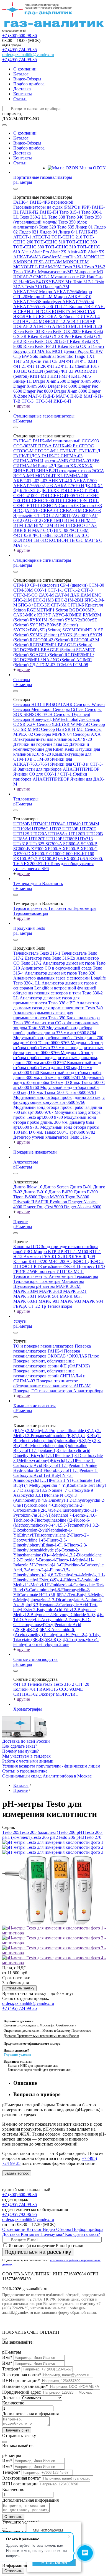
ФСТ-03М (79, 530)
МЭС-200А (60, 1261)
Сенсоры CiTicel (69, 709)
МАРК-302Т (75, 1291)
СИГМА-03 (72, 456)
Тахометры (51, 1281)
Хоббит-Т (68, 317)
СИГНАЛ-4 (89, 317)
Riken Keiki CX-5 (74, 346)
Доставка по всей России (26, 1741)
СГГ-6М (59, 605)
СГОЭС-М (24, 451)
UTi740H (40, 824)
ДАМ (86, 595)
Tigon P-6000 (26, 1197)
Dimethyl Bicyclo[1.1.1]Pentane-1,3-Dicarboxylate (58, 1455)
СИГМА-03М (27, 461)
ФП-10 (20, 1684)
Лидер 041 (69, 232)
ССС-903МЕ (71, 1689)
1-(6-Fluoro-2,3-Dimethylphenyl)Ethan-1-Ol (40, 1542)
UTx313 (85, 839)
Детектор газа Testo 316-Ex (51, 958)
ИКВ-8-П (62, 401)
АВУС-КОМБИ (67, 615)
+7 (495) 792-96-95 (20, 2214)
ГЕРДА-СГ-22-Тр (30, 1306)
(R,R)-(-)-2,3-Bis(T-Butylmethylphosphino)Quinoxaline (57, 1438)
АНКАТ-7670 (67, 486)
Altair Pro (41, 252)
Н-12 (18, 1257)
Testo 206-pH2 (45, 1837)
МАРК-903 (71, 1301)
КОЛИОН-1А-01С (72, 535)
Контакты (23, 94)
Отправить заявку (19, 1988)
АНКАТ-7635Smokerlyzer (38, 302)
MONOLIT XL (50, 476)
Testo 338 (57, 217)
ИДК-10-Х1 (92, 486)
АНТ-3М (54, 262)
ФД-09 (89, 1257)
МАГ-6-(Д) (43, 530)
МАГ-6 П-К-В (70, 396)
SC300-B (89, 844)
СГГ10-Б (76, 605)
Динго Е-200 (86, 1192)
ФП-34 (73, 361)
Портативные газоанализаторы (43, 177)
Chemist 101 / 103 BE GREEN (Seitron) (56, 369)
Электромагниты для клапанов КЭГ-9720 (53, 739)
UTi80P (70, 839)
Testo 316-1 (74, 267)
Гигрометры (61, 908)
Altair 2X (59, 252)
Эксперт (47, 1694)
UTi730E (71, 829)
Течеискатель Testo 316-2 (51, 1684)
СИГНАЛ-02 (26, 1694)
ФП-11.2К (37, 366)
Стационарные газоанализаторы (44, 416)
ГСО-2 (48, 515)
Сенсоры (22, 680)
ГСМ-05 (65, 665)
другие (23, 406)
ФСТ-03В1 (43, 535)
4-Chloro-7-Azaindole (79, 1580)
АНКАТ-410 (61, 481)
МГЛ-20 (94, 326)
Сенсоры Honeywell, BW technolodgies (50, 719)
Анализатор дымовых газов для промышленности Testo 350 (43, 1015)
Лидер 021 (29, 232)
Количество (13, 2403)
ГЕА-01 (50, 1257)
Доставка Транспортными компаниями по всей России (41, 2036)
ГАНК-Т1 (70, 451)
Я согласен (54, 2562)
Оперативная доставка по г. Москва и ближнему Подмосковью (47, 2031)
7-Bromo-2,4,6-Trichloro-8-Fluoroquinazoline (55, 1518)
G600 (68, 854)
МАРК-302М (68, 1286)
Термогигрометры (31, 908)
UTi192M (23, 829)
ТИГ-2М (22, 361)
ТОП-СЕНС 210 (67, 237)
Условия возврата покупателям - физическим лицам (51, 1766)
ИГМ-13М (44, 525)
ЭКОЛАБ (86, 312)
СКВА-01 (50, 510)
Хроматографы (28, 1709)
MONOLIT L (26, 267)
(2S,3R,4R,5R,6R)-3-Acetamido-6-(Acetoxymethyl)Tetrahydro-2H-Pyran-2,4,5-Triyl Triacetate (57, 1634)
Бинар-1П (23, 381)
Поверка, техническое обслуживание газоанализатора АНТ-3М (52, 1383)
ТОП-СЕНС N (44, 506)
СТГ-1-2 (73, 590)
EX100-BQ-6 (51, 859)
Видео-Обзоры (27, 79)
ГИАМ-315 (48, 1689)
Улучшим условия (17, 2055)
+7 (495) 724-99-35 (20, 50)
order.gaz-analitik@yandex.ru (28, 55)
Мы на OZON (92, 168)
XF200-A (54, 849)
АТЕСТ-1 (23, 237)
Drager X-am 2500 (50, 381)
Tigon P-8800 (77, 1197)
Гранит (98, 346)
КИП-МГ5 (81, 376)
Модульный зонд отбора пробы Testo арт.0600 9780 (57, 1115)
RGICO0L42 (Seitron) (50, 640)
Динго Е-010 (36, 1192)
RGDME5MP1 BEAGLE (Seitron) (61, 645)
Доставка (22, 89)
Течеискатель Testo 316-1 (37, 953)
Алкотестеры (26, 1162)
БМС (97, 595)
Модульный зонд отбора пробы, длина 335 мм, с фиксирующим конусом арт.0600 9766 (59, 1100)
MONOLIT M (76, 262)
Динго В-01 (81, 1187)
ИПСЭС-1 (24, 1266)
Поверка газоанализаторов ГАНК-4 (52, 1349)
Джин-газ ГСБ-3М (48, 361)
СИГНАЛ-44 (26, 321)
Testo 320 (48, 227)
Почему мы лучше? (20, 1751)
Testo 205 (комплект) (39, 1832)
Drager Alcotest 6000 (83, 1207)
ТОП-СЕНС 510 (50, 242)
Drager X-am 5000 (84, 381)
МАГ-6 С (93, 540)
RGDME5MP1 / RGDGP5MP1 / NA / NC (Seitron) (54, 657)
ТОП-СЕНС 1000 (38, 501)
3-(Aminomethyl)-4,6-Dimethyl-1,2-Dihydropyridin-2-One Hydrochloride (59, 1500)
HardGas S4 (30, 282)
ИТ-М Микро (55, 297)
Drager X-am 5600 (30, 386)
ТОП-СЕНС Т (74, 491)
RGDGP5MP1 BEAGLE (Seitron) (45, 650)
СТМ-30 (96, 585)
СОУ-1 (41, 590)
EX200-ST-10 (37, 864)
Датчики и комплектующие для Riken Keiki (51, 747)
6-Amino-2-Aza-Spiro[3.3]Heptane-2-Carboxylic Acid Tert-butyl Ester (58, 1605)
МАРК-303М (26, 1291)
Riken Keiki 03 (27, 331)
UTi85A (21, 839)
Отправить (13, 2517)
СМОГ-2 (42, 277)
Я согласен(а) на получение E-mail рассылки (46, 2246)
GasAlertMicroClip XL (63, 257)
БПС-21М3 (44, 600)
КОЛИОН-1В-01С (31, 540)
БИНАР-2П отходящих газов (64, 471)
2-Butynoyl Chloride (68, 1615)
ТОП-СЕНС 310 (61, 247)
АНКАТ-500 (85, 481)
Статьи (20, 99)
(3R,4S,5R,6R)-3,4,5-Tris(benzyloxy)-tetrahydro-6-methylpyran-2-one (56, 1642)
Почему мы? (53, 2234)
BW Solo (31, 356)
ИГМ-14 (63, 525)
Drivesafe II (24, 1202)
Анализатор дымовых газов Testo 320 (60, 973)
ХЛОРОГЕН (70, 1257)
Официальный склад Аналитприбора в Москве (47, 1776)
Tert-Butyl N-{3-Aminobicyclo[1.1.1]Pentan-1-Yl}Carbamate (53, 1478)
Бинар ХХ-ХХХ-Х (75, 466)
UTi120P (55, 839)
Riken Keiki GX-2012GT (47, 341)
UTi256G (41, 829)
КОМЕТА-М (64, 312)
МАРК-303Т (26, 1296)
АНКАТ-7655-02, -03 (34, 486)
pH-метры (23, 182)
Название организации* (25, 2386)
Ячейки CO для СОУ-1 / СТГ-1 (43, 774)
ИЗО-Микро (36, 1252)
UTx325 (37, 844)
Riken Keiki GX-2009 (61, 331)
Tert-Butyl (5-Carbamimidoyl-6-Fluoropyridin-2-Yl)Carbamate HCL (59, 1590)
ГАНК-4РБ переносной (52, 202)
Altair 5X (96, 252)
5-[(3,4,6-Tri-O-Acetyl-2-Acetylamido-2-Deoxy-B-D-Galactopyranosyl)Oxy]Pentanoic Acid (58, 1620)
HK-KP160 (84, 854)
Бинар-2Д (48, 466)
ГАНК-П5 (88, 232)
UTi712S (22, 834)
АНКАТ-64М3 (28, 257)
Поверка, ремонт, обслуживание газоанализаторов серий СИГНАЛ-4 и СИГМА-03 (49, 1376)
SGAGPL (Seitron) (47, 655)
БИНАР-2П (25, 471)
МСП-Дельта (65, 351)
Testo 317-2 (84, 282)
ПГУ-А (46, 446)
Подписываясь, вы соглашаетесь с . (51, 2262)
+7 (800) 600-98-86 (20, 36)
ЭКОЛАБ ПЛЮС (30, 317)
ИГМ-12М (24, 525)
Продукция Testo (29, 928)
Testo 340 (75, 217)
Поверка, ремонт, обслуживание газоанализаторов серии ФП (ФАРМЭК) (52, 1363)
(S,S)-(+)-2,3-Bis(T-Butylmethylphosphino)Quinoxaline (57, 1443)
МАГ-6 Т (22, 545)
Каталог (21, 74)
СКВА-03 (92, 510)
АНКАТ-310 (80, 297)
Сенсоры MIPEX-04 (53, 734)
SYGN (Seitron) (75, 635)
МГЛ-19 (79, 326)
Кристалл (94, 605)
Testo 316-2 (95, 267)
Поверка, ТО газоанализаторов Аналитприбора (58, 1391)
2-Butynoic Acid (48, 1610)
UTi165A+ (58, 834)
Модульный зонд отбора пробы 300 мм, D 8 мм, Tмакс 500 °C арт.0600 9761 (56, 1090)
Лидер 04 (49, 232)
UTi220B (95, 834)
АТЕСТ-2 (42, 237)
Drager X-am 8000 (71, 391)
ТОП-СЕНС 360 (82, 242)
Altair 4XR (78, 252)
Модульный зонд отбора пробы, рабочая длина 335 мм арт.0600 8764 (55, 1030)
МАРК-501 (49, 1296)
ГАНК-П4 (49, 212)
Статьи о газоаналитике (25, 1771)
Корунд (21, 351)
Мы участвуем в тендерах (26, 1756)
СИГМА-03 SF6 (84, 461)
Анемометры (62, 1276)
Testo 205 (11, 1832)
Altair (26, 252)
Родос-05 (87, 351)
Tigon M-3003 (52, 1197)
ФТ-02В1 (89, 361)
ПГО (100, 1266)
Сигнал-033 (91, 506)
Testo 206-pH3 (71, 1837)
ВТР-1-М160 (77, 1252)
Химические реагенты (34, 1406)
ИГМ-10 (73, 520)
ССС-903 (90, 441)
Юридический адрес (21, 2392)
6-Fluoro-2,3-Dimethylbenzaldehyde (50, 1547)
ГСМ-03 (48, 665)
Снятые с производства (35, 1659)
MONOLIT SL (31, 262)
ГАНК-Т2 (51, 456)
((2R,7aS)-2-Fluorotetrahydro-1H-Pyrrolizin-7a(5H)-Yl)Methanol (56, 1513)
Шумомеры (25, 1286)
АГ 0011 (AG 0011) (73, 515)
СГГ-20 (82, 1684)
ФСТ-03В (23, 535)
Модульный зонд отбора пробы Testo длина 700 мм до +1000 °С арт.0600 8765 (58, 1040)
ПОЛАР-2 (23, 326)
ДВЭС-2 (96, 1261)
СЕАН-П (27, 312)
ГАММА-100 (76, 476)
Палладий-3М (56, 287)
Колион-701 (25, 1689)
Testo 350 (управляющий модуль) (57, 220)
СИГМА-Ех (40, 351)
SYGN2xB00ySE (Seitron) (54, 625)
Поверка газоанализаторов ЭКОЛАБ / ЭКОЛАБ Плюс (56, 1353)
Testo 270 (93, 1837)
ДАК (75, 595)
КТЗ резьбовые (49, 1266)
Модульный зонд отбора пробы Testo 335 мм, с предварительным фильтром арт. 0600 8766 (58, 1048)
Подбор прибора (29, 84)
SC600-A (72, 844)
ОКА (53, 317)
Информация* (16, 2565)
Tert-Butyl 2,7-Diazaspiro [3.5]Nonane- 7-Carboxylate (60, 1488)
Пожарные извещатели (35, 1152)
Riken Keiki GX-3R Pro (50, 336)
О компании (25, 69)
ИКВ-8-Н (23, 530)
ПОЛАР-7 (23, 277)
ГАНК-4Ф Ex (66, 446)
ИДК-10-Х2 (25, 491)
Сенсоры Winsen (89, 704)
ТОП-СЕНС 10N (72, 501)
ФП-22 (54, 366)
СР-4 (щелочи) (74, 585)
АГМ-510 (61, 326)
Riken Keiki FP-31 (40, 346)
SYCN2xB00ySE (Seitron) (38, 630)
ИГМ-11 (88, 520)
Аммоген (33, 1257)
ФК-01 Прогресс (80, 1266)
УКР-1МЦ (54, 520)
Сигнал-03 (69, 506)
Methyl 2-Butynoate (31, 1615)
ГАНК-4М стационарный (57, 441)
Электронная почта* (22, 2375)
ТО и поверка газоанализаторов (44, 1346)
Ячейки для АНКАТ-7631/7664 (43, 762)
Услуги (20, 1321)
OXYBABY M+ (57, 282)
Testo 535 (66, 227)
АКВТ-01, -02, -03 (31, 481)
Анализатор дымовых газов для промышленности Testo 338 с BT (46, 1000)
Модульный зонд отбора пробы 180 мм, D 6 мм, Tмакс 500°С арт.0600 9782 (56, 1130)
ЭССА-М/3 (24, 476)
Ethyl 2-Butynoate (79, 1610)
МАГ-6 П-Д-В (42, 396)
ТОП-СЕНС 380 (29, 247)
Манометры (73, 1281)
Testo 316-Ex (26, 272)
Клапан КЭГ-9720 (31, 1261)
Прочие (20, 1222)
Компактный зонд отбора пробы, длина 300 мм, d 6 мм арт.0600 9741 (58, 1075)
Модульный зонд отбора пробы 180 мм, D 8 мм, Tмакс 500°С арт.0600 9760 (59, 1082)
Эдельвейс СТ (27, 515)
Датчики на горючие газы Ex (41, 744)
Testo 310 (34, 287)
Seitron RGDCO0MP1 (76, 610)
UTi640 (74, 824)
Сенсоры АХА (87, 734)
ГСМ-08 (80, 665)
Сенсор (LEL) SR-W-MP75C (64, 724)
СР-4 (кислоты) (45, 585)
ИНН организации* (21, 2381)
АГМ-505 (43, 326)
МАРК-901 (49, 1301)
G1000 (56, 854)
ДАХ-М (47, 595)
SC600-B (22, 849)
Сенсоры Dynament (72, 714)
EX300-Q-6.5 (76, 859)
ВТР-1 (95, 1252)
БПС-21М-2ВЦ (70, 600)
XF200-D (22, 854)
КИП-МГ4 (61, 376)
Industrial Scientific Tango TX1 (67, 356)
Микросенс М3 (89, 272)
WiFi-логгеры (43, 1271)
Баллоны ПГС (27, 1247)
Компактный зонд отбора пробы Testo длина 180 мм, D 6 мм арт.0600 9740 (57, 1068)
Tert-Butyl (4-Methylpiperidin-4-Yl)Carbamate (57, 1483)
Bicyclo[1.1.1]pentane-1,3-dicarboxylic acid (52, 1450)
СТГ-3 (87, 590)
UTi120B (78, 834)
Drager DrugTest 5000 (44, 1207)
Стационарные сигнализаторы (42, 560)
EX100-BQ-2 (26, 859)
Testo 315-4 (70, 212)
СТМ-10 (22, 585)
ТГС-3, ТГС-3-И (38, 401)
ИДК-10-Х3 (48, 491)
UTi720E (88, 829)
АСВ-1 (73, 321)
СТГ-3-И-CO (26, 595)
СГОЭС (86, 446)
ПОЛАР (88, 321)
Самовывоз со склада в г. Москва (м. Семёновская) (40, 2025)
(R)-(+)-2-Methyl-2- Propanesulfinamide (49, 1431)
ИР (61, 1252)
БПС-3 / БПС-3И (35, 605)
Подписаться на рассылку (38, 2252)
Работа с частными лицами (28, 1761)
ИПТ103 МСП (70, 1271)
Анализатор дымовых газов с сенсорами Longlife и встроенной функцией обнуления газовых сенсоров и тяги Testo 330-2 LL (58, 990)
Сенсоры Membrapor (33, 709)
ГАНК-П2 (30, 212)
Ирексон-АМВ (55, 461)
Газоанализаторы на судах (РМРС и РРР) (52, 207)
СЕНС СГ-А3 (84, 525)
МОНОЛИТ (67, 1694)
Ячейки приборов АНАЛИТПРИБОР (50, 777)
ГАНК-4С (23, 441)
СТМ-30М (24, 590)
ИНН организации (20, 2484)
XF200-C (89, 849)
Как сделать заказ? (20, 1746)
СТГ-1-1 (56, 590)
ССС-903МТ (26, 446)
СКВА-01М (71, 510)
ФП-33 (68, 371)
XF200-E (40, 854)
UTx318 (21, 844)
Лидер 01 (85, 227)
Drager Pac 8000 (39, 391)
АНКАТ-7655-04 (78, 302)
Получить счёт (17, 2430)
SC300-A (54, 844)
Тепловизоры (26, 799)
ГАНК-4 (21, 202)
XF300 (38, 849)
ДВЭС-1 (79, 1261)
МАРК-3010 (51, 1291)
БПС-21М (23, 600)
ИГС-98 (44, 312)
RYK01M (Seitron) (47, 620)
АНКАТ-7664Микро (73, 292)
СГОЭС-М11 (47, 451)
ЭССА (98, 471)
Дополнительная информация (30, 2414)
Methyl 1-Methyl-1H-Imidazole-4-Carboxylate (55, 1585)
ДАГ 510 (32, 510)
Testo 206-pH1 (71, 1832)
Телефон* (11, 2369)
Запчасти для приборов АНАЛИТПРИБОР (59, 769)
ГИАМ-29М (51, 267)
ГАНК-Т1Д (90, 451)
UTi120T (38, 839)
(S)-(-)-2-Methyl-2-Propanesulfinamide (57, 1433)
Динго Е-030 (61, 1192)
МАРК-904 (93, 1301)
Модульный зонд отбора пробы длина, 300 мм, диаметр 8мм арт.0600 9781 (55, 1122)
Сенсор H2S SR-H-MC (63, 729)
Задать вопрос (17, 2173)
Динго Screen (57, 1187)
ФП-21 (20, 366)
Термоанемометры (31, 913)
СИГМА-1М (26, 466)
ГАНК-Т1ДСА (27, 456)
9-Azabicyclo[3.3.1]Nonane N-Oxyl (54, 1493)
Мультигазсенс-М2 (56, 272)
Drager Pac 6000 (63, 386)
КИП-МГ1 (40, 376)
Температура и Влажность (38, 883)
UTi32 (56, 829)
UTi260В (22, 824)
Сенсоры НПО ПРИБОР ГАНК (43, 704)
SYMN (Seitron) (45, 635)
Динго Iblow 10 (28, 1187)
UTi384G (58, 824)
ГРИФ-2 (22, 1271)
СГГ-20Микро (27, 297)
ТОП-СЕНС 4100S (58, 496)
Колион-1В (80, 307)
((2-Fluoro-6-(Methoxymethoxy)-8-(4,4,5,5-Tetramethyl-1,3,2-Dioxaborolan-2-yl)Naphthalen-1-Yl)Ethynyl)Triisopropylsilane (56, 1528)
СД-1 (35, 665)
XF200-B (72, 849)
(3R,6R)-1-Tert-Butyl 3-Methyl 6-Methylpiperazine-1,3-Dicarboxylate (58, 1597)
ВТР (53, 1252)
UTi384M (90, 824)
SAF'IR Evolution (52, 1202)
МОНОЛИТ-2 (52, 321)
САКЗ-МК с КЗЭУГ (33, 615)
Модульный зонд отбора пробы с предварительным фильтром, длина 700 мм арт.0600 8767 (56, 1058)
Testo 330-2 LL (34, 217)
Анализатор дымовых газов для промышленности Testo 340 (58, 1005)
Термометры (85, 908)
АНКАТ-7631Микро (33, 292)
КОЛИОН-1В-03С (67, 540)
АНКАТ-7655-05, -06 (34, 307)
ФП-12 (68, 366)
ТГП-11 (62, 307)
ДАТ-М (62, 595)
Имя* (7, 2357)
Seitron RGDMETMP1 (34, 610)
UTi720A (39, 834)
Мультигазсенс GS (69, 277)
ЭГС (18, 510)
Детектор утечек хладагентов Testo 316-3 (52, 1137)
